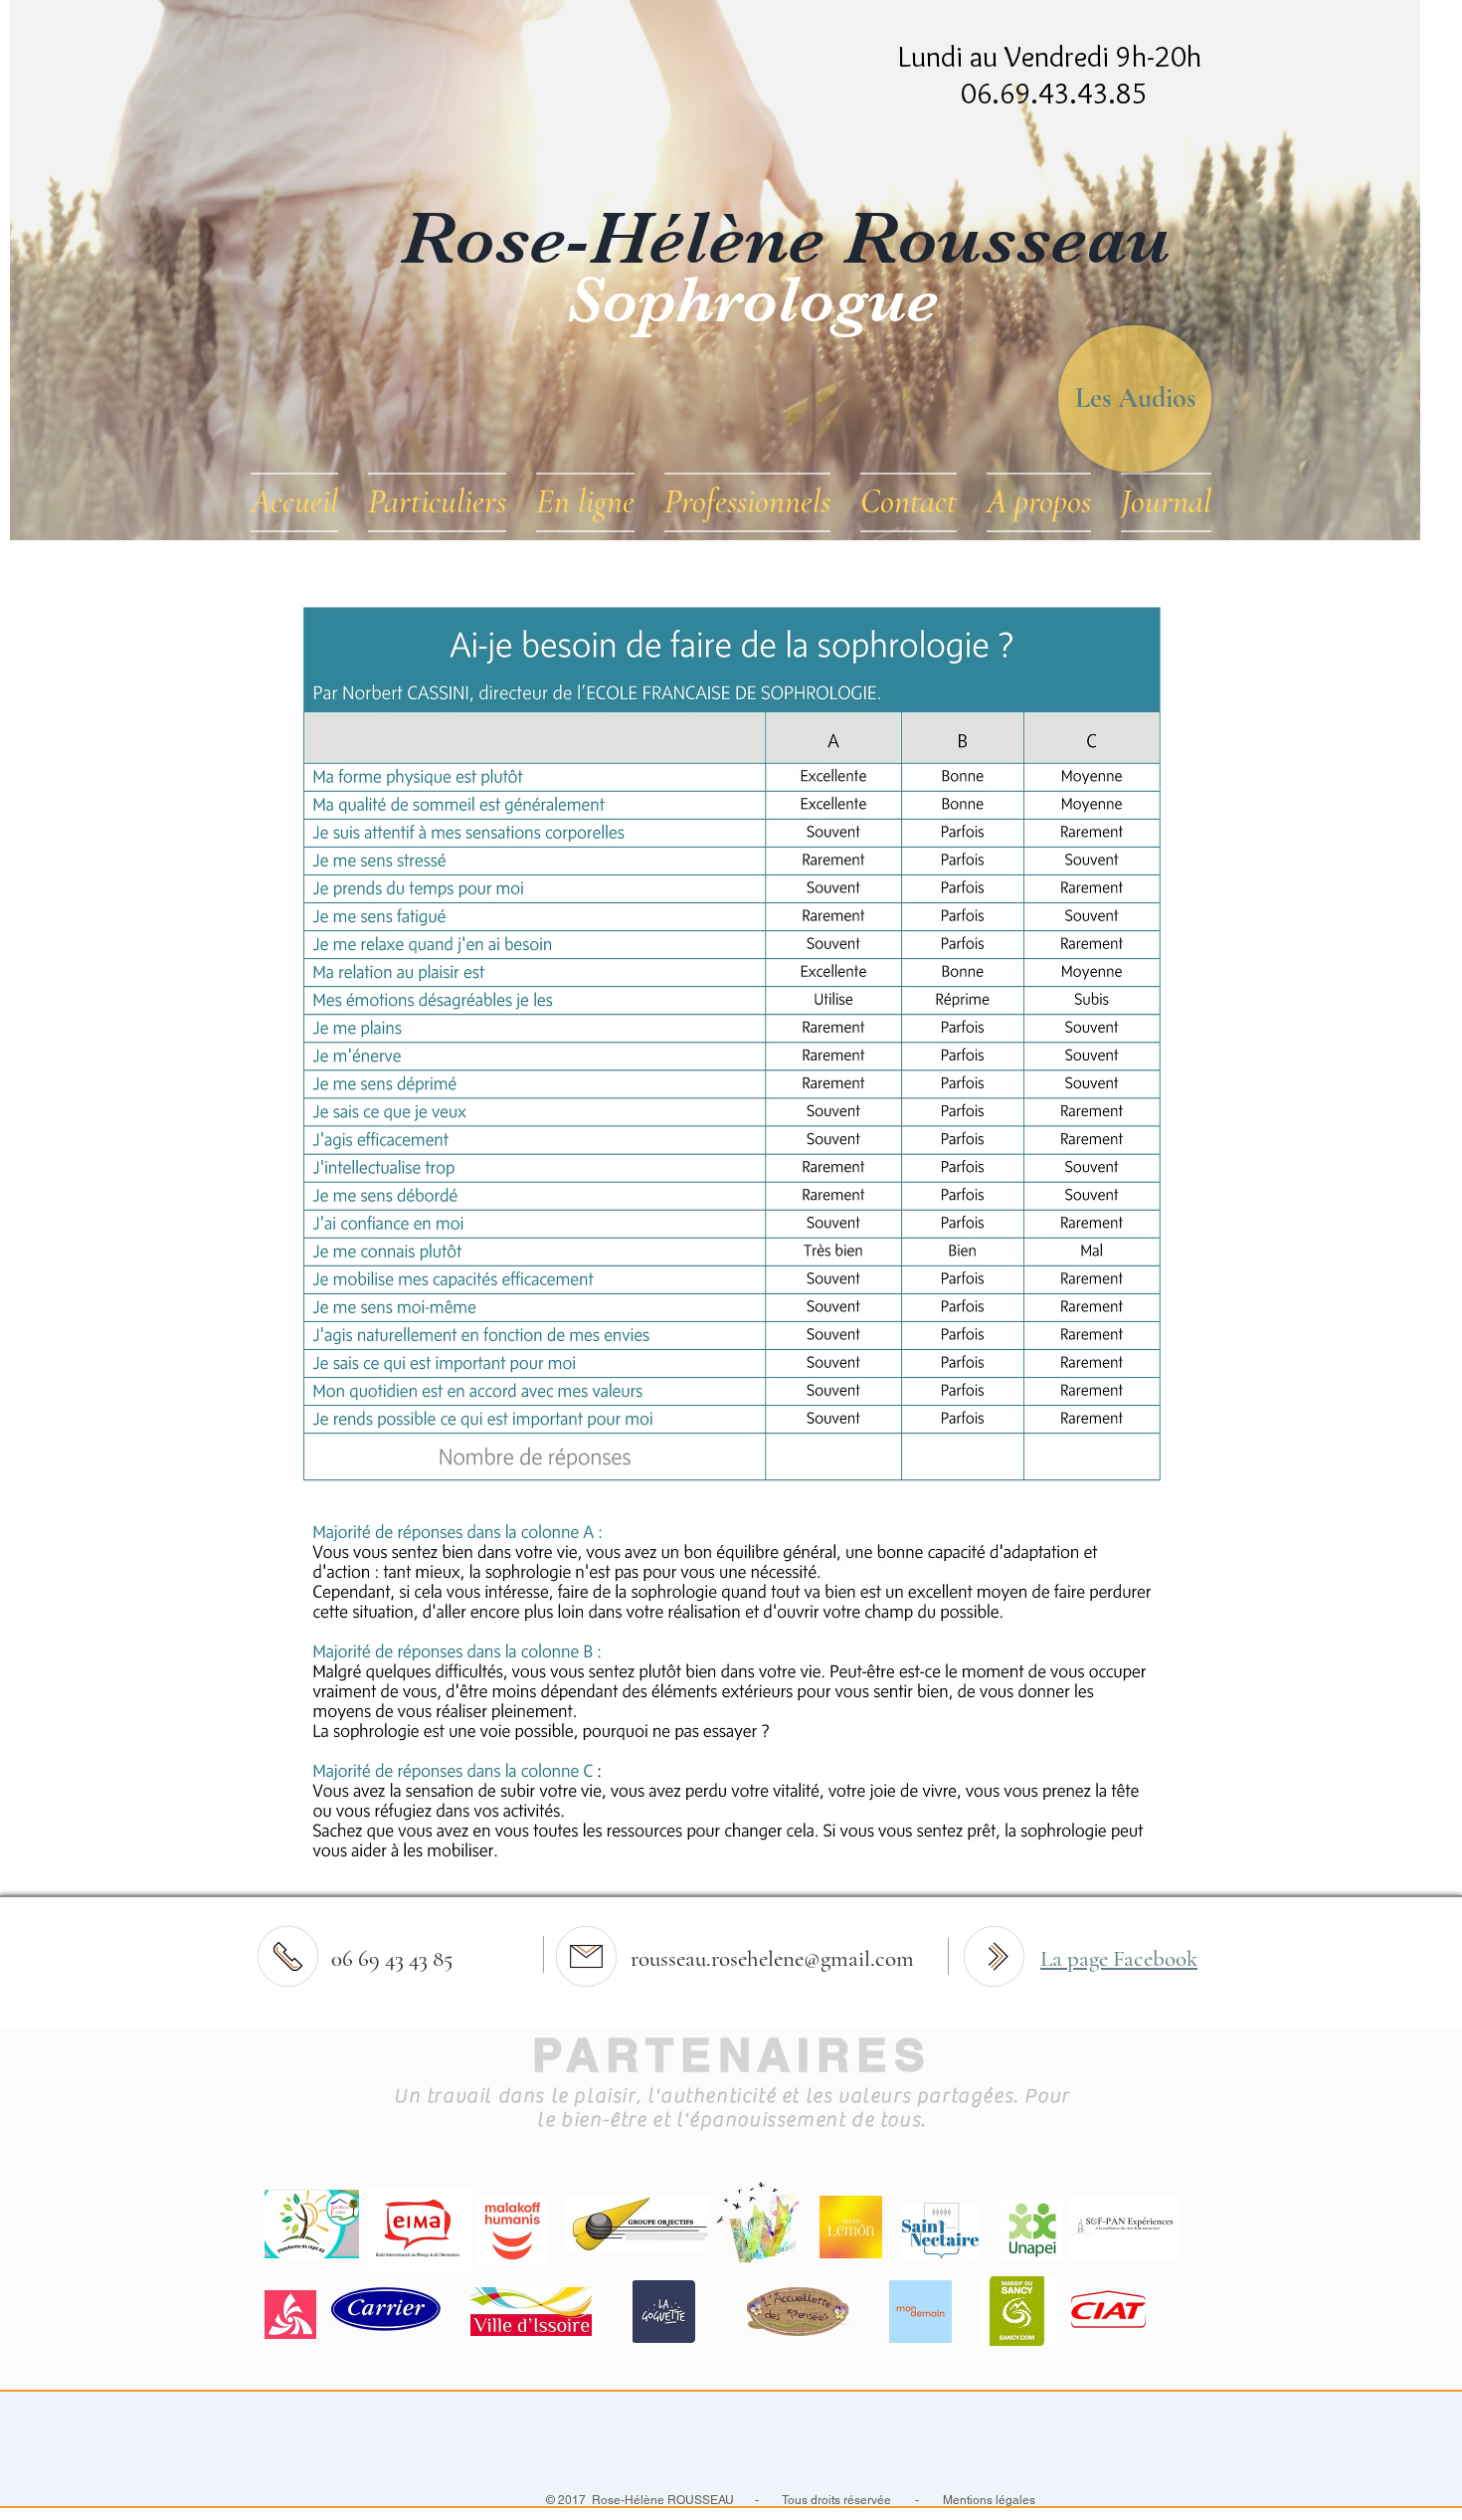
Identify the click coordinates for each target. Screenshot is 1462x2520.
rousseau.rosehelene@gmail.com (772, 1959)
